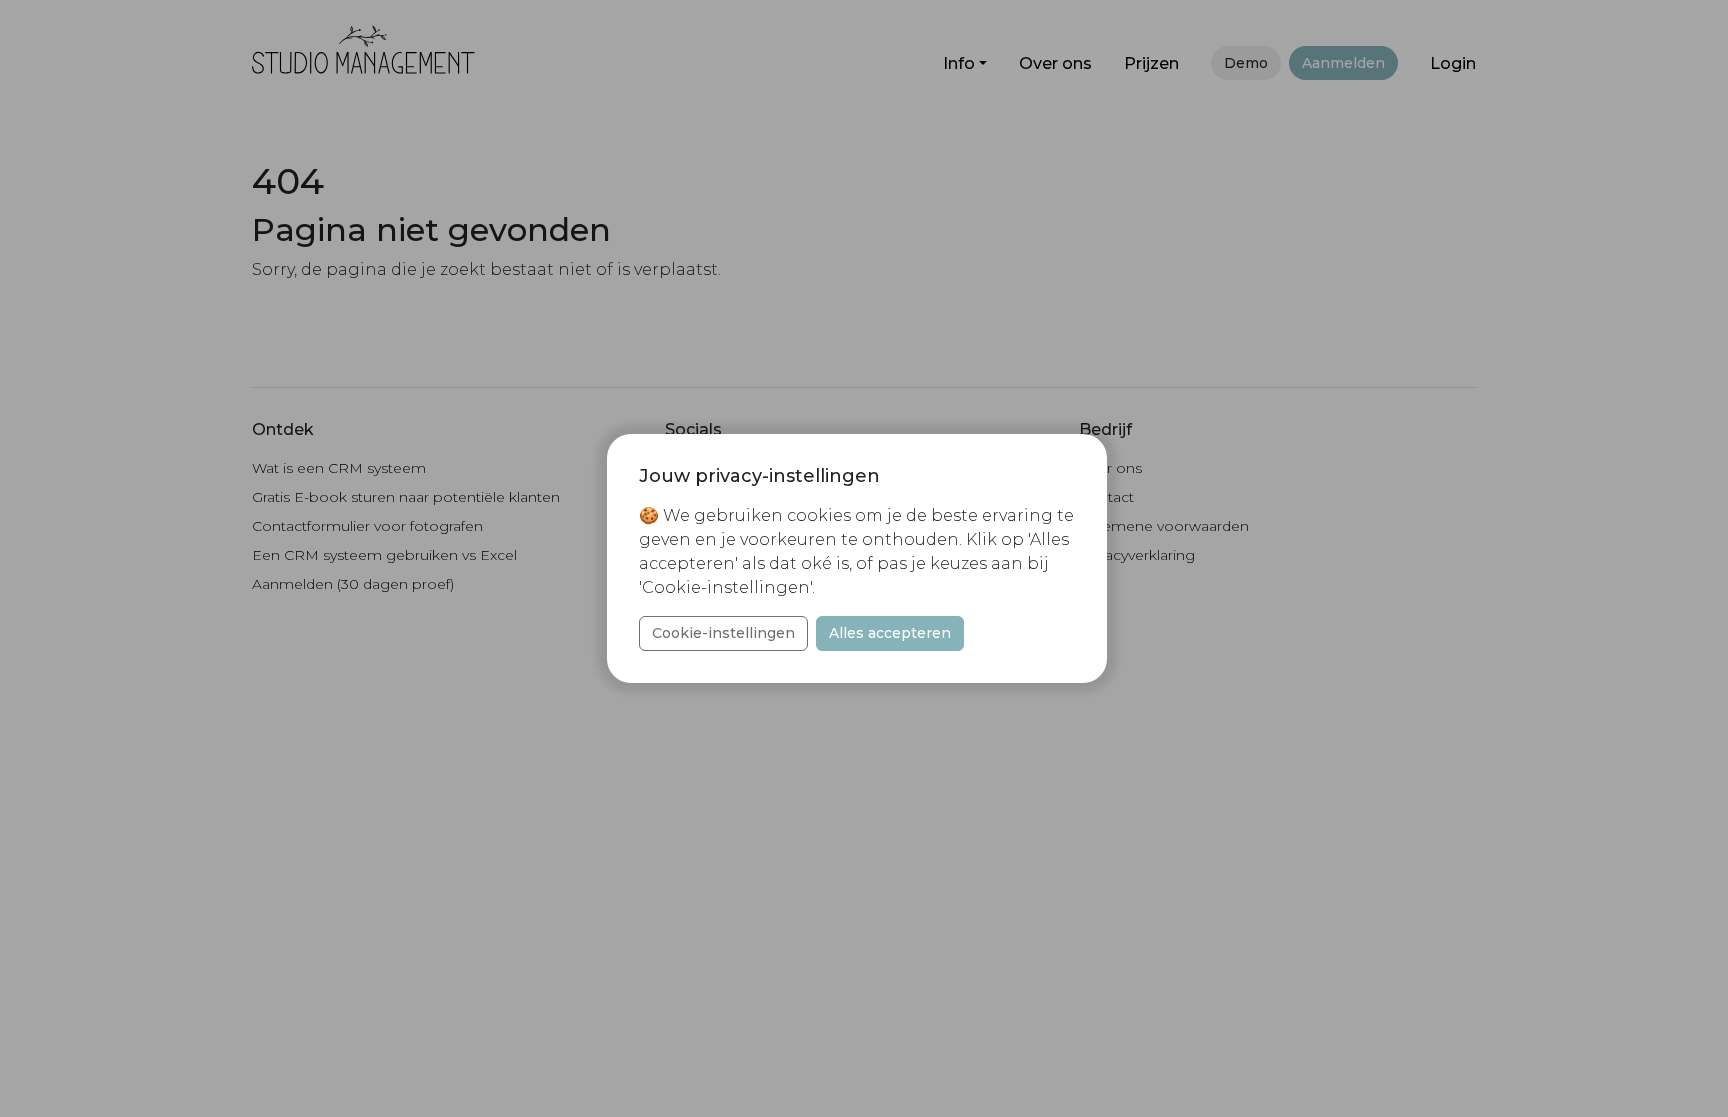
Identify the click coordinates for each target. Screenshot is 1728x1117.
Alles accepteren (890, 633)
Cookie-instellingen (723, 633)
